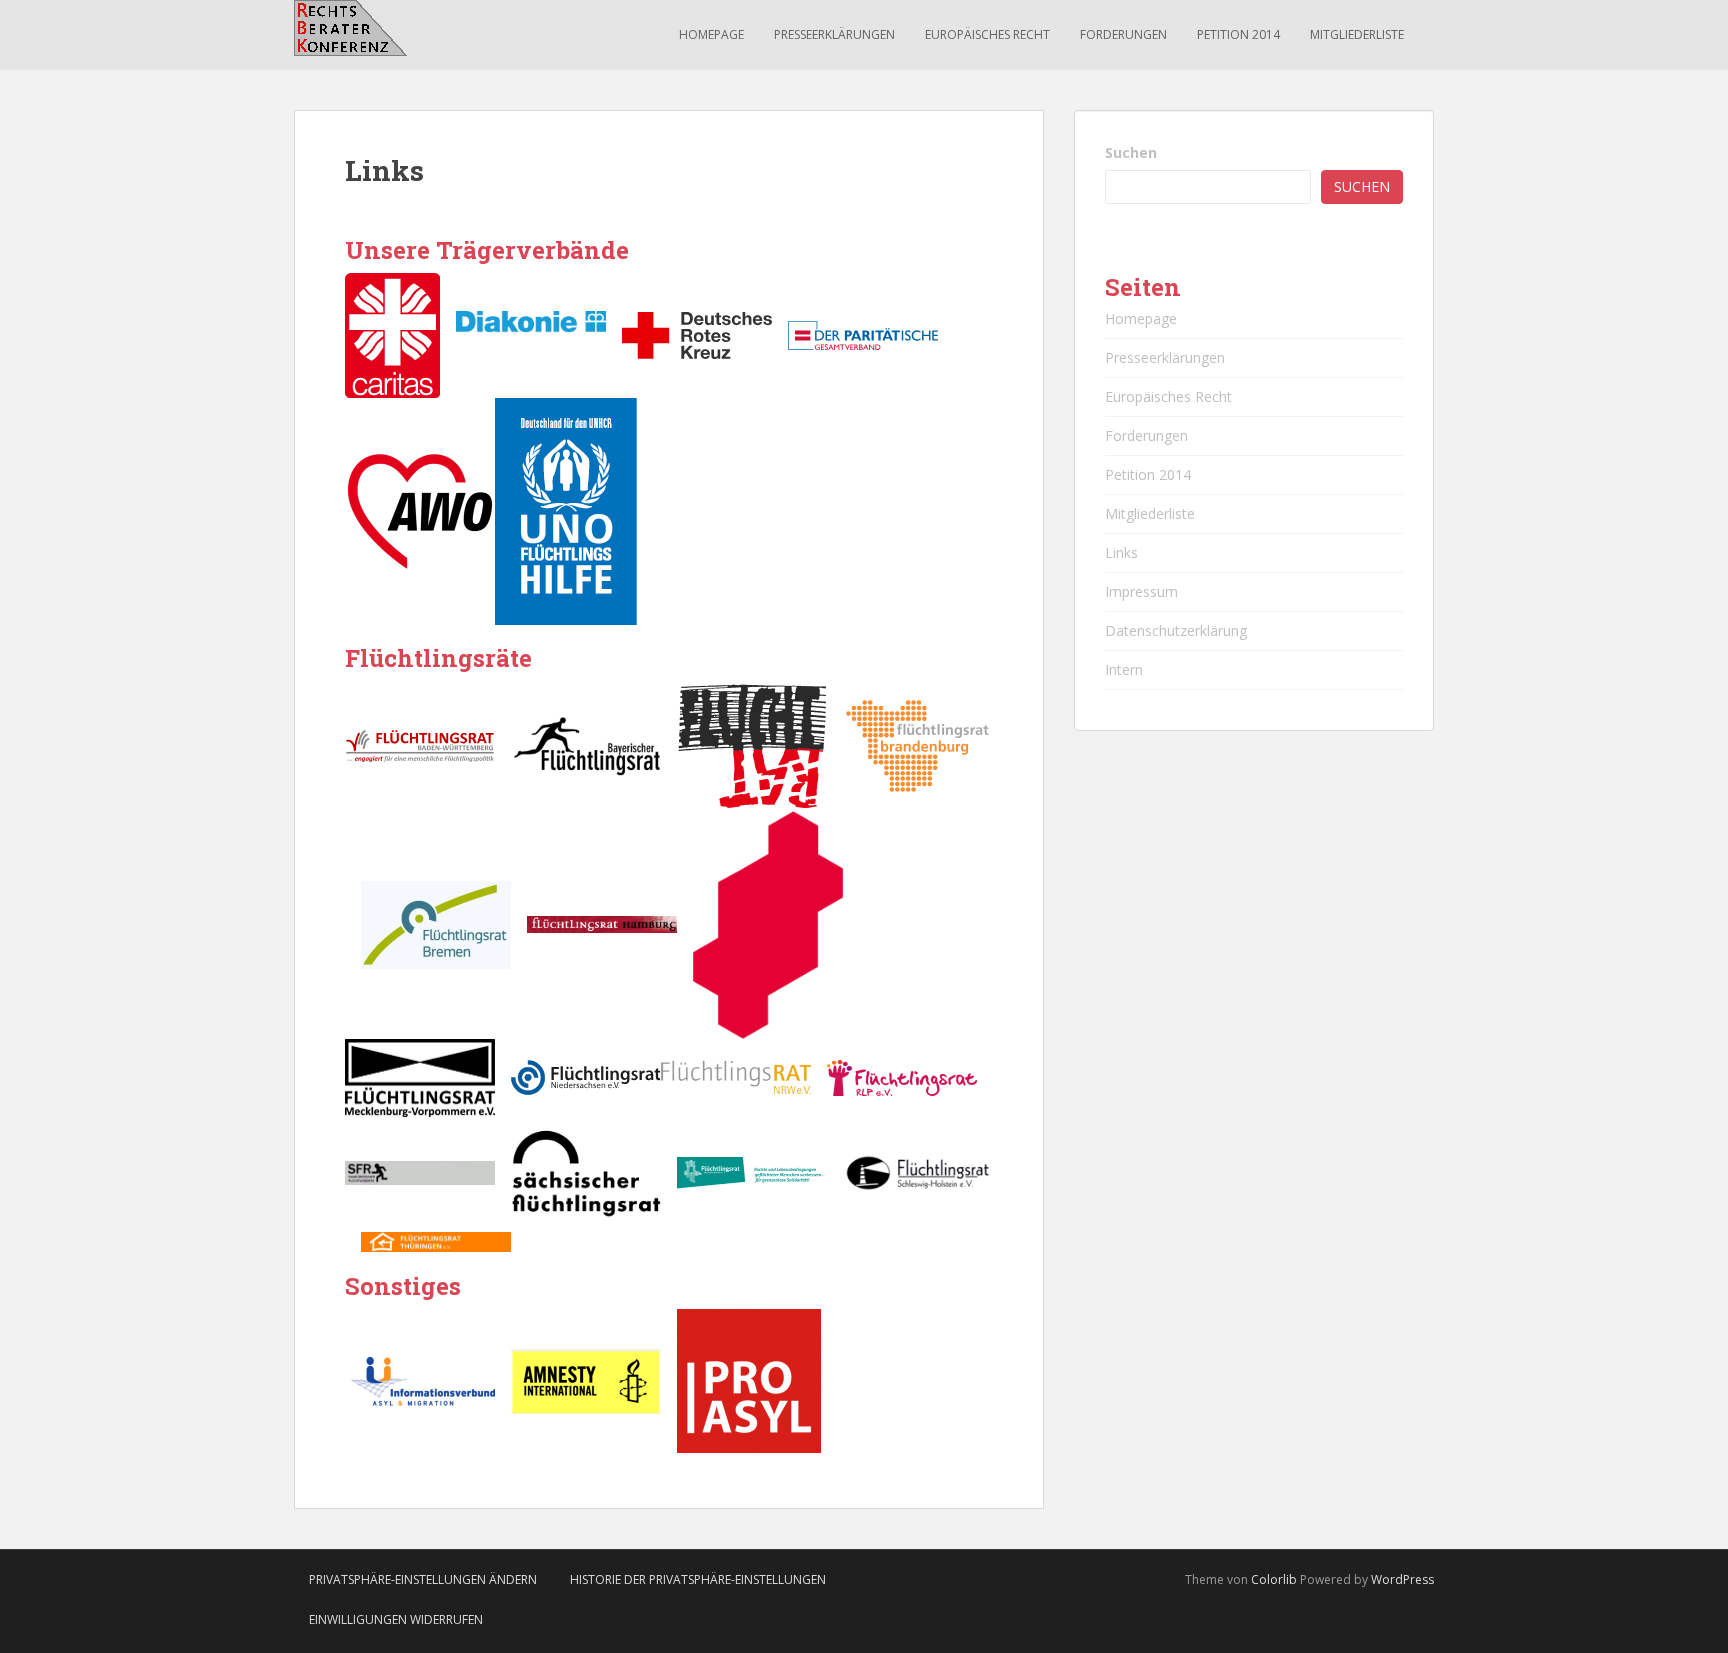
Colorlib (1274, 1579)
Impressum (1141, 591)
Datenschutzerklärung (1176, 630)
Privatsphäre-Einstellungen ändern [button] (423, 1579)
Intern (1124, 669)
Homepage (711, 34)
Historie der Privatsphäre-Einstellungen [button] (698, 1579)
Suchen (1131, 152)
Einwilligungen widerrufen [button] (396, 1619)
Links (1121, 552)
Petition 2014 (1238, 34)
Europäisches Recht (987, 34)
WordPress (1402, 1579)
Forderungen (1123, 34)
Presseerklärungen (834, 34)
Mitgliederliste (1357, 34)
